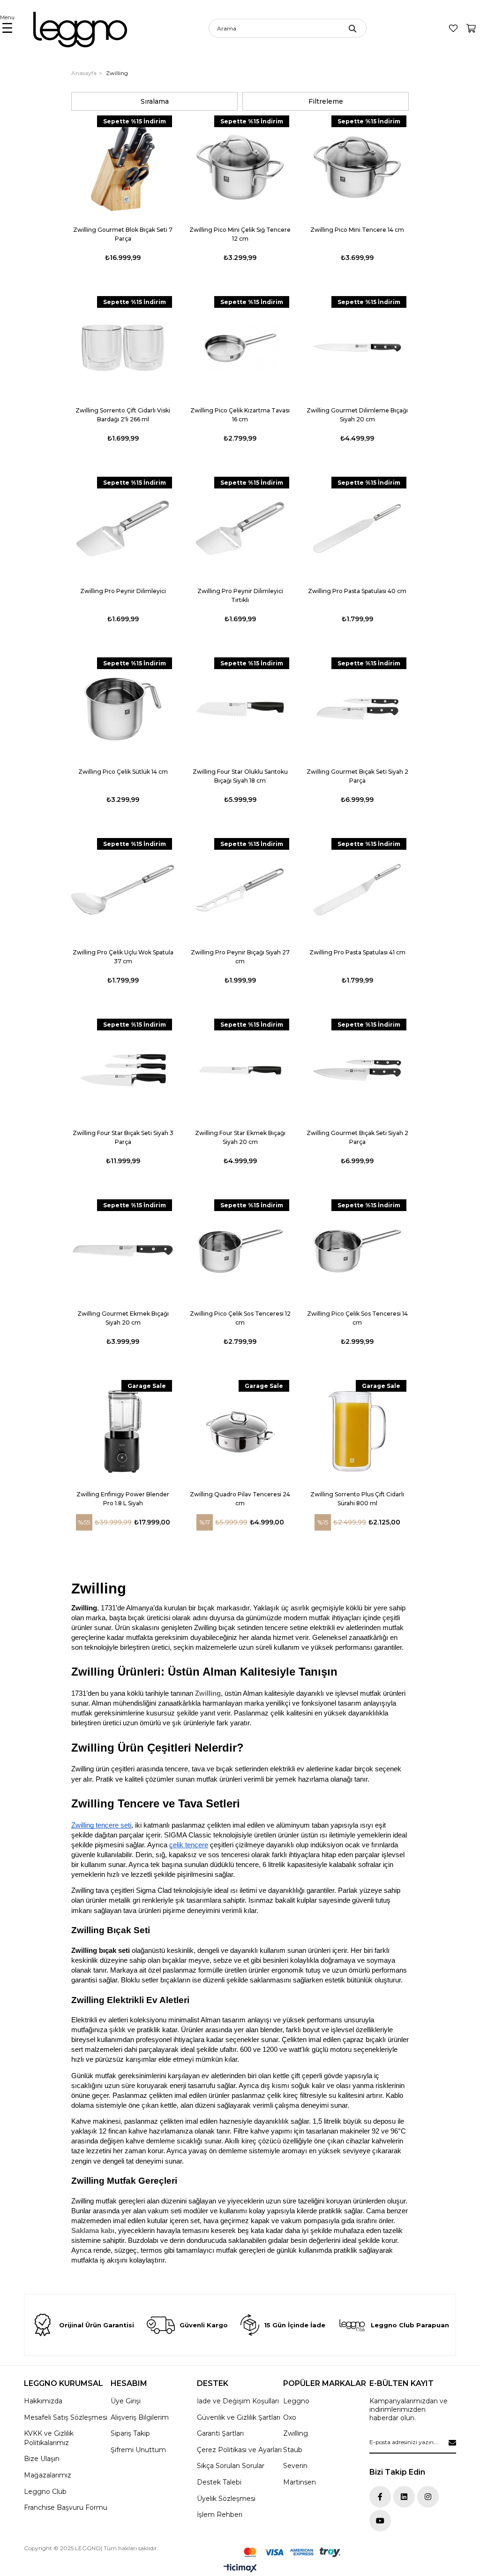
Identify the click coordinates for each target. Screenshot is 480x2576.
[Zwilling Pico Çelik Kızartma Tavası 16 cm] (240, 348)
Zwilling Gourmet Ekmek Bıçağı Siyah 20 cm (123, 1318)
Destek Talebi (219, 2482)
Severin (295, 2466)
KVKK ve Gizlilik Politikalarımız (49, 2438)
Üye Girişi (126, 2401)
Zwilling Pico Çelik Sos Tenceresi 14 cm (357, 1318)
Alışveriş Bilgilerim (140, 2417)
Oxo (290, 2417)
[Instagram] (428, 2497)
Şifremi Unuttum (138, 2450)
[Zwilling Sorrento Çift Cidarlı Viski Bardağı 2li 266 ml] (123, 348)
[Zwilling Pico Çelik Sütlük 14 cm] (123, 709)
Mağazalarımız (48, 2475)
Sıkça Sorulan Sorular (231, 2466)
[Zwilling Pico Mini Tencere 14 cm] (357, 167)
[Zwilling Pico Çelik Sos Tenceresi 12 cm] (240, 1251)
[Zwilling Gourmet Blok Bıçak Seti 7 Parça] (123, 167)
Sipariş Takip (130, 2433)
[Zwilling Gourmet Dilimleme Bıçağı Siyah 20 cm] (357, 348)
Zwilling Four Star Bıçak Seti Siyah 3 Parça (123, 1137)
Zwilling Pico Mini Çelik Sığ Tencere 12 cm (240, 234)
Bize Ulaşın (42, 2459)
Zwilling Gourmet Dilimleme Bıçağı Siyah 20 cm (357, 415)
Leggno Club (45, 2492)
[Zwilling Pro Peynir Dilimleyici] (123, 528)
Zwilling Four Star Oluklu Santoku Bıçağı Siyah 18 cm (240, 776)
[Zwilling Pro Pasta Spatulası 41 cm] (357, 890)
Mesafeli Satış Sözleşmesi (66, 2417)
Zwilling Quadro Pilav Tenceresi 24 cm (240, 1499)
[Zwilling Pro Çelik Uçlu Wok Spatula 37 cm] (123, 890)
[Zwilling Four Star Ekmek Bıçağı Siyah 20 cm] (240, 1070)
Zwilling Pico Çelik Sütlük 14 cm (123, 772)
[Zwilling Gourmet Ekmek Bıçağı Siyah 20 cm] (123, 1251)
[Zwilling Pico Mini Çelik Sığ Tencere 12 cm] (240, 167)
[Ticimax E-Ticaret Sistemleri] (240, 2569)
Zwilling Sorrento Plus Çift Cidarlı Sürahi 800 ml (357, 1499)
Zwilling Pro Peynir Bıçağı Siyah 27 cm (240, 957)
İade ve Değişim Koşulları (238, 2401)
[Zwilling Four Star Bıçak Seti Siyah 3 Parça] (123, 1070)
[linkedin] (404, 2497)
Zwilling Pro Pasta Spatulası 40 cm (357, 591)
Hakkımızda (43, 2401)
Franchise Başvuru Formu (66, 2507)
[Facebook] (380, 2497)
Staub (293, 2450)
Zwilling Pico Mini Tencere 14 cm (357, 230)
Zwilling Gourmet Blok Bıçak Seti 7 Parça (123, 234)
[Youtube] (380, 2521)
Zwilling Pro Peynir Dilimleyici (123, 591)
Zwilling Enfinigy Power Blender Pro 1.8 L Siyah (123, 1499)
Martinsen (300, 2482)
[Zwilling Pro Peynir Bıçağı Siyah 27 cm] (240, 890)
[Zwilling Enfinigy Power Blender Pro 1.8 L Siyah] (123, 1432)
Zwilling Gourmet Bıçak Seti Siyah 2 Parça (357, 776)
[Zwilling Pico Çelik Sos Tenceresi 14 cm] (357, 1251)
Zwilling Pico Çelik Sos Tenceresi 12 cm (240, 1318)
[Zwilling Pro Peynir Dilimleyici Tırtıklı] (240, 528)
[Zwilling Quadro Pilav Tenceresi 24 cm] (240, 1432)
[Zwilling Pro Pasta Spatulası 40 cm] (357, 528)
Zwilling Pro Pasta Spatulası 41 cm (357, 952)
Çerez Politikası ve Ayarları (239, 2450)
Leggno (296, 2401)
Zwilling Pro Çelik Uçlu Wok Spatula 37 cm (123, 957)
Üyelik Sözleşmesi (226, 2499)
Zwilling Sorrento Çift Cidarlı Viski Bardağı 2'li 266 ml (123, 415)
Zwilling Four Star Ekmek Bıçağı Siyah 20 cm (240, 1137)
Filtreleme (326, 101)
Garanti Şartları (220, 2433)
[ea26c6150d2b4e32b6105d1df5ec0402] (292, 2552)
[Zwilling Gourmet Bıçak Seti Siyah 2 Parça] (357, 709)
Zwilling (208, 1693)
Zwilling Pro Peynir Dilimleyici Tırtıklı (240, 595)
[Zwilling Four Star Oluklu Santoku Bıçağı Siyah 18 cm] (240, 709)
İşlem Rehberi (220, 2515)
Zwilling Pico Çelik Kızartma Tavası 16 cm (240, 415)
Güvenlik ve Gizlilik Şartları (239, 2417)
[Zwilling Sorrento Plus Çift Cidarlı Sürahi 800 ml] (357, 1432)
